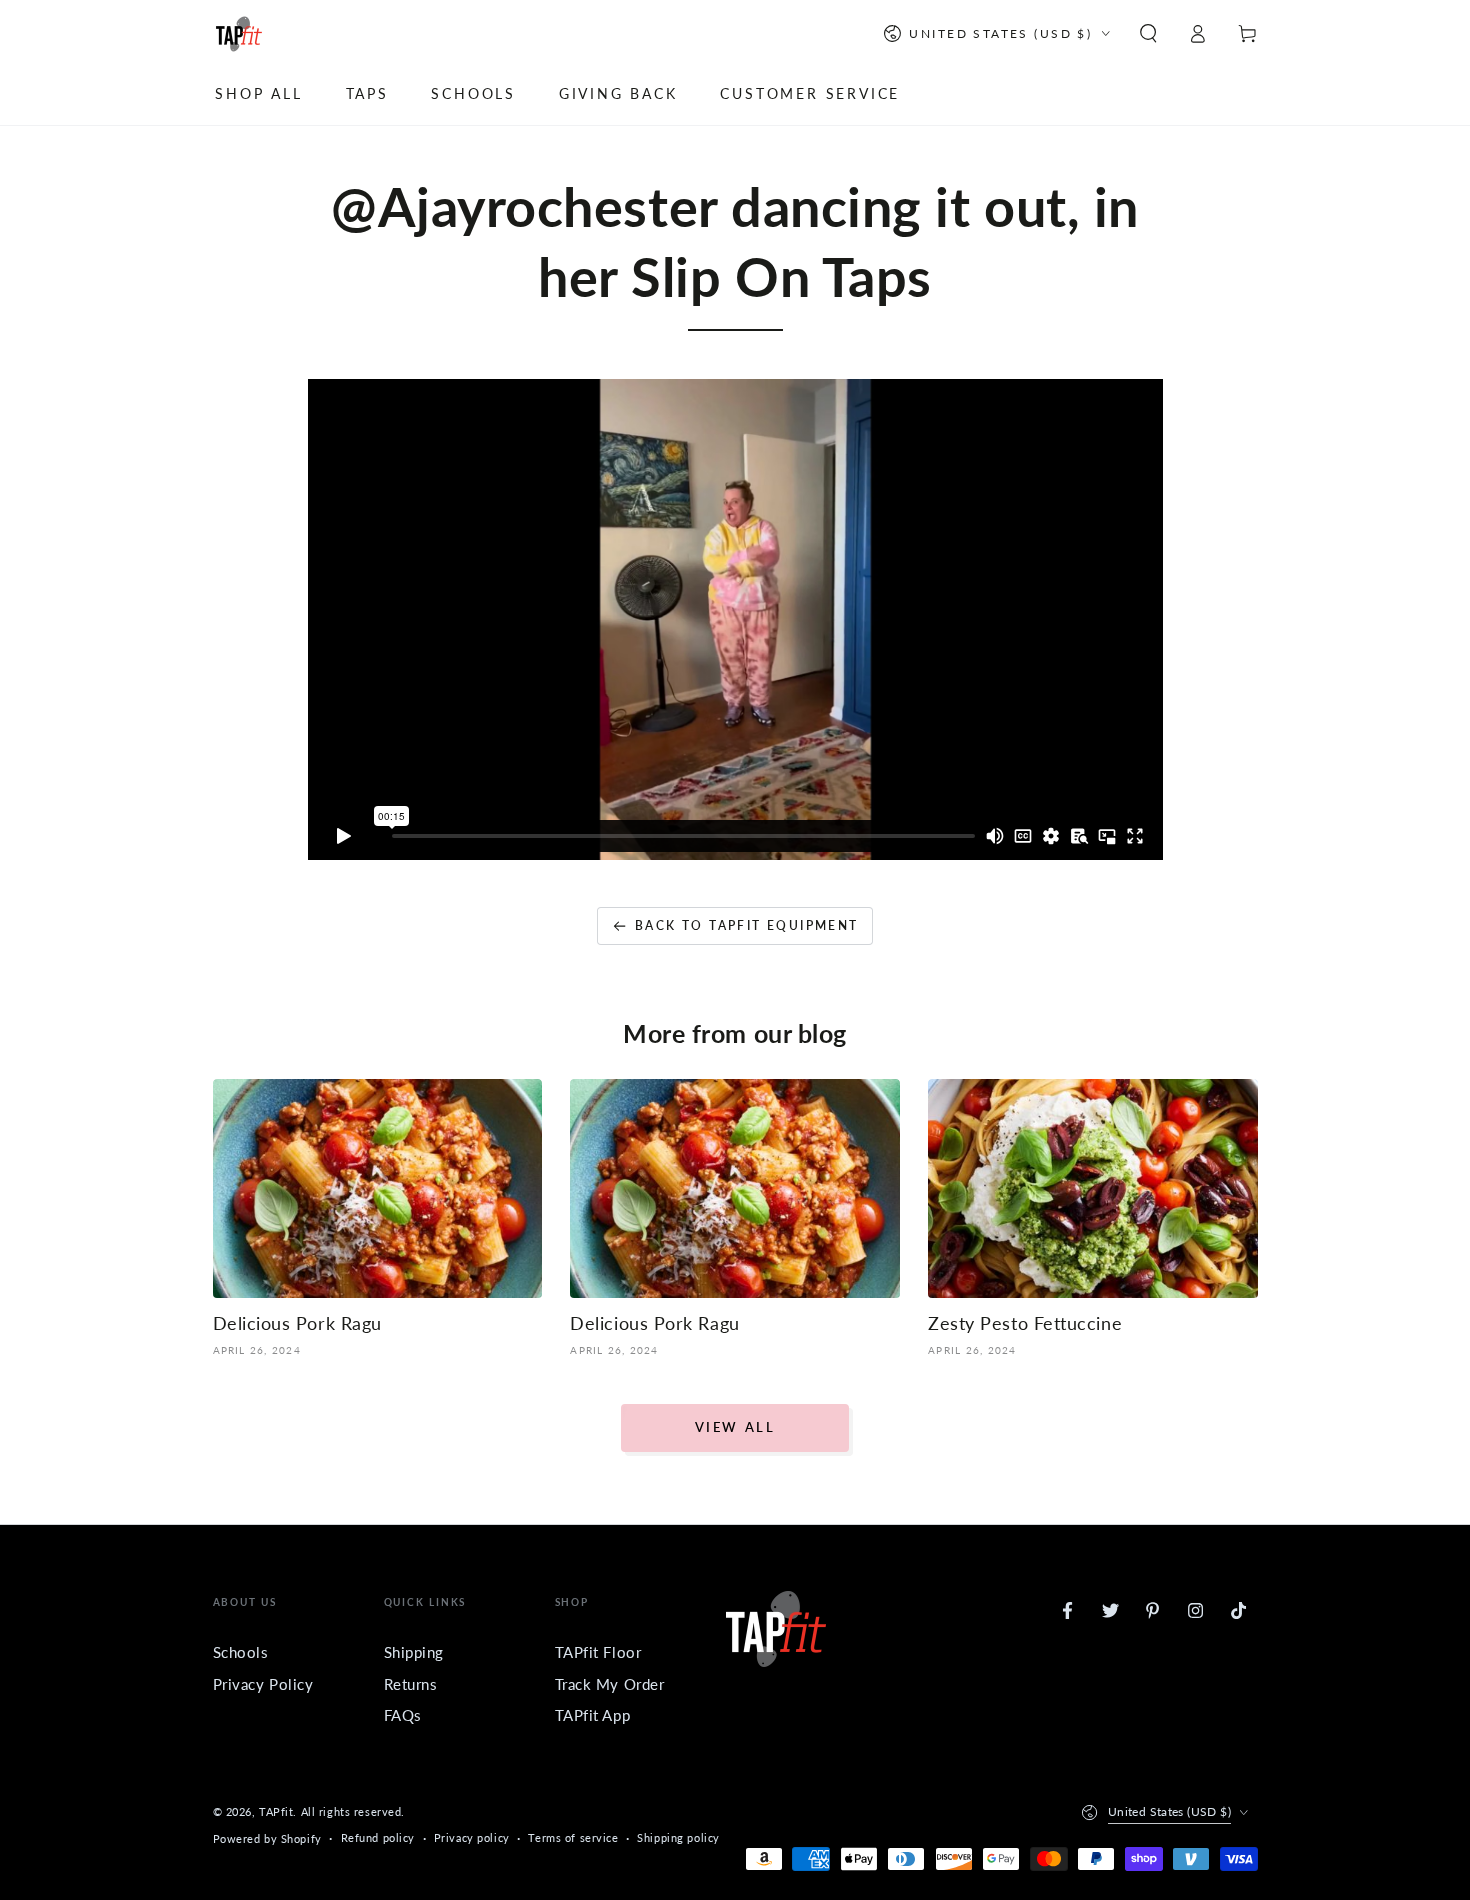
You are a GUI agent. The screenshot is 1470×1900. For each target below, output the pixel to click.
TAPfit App (593, 1715)
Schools (241, 1652)
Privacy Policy (263, 1684)
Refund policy (378, 1837)
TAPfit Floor (598, 1652)
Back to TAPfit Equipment (747, 925)
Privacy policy (472, 1837)
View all (735, 1427)
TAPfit (276, 1811)
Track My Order (610, 1684)
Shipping (414, 1652)
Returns (411, 1684)
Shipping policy (678, 1837)
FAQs (403, 1715)
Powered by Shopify (267, 1838)
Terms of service (573, 1837)
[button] (1148, 34)
